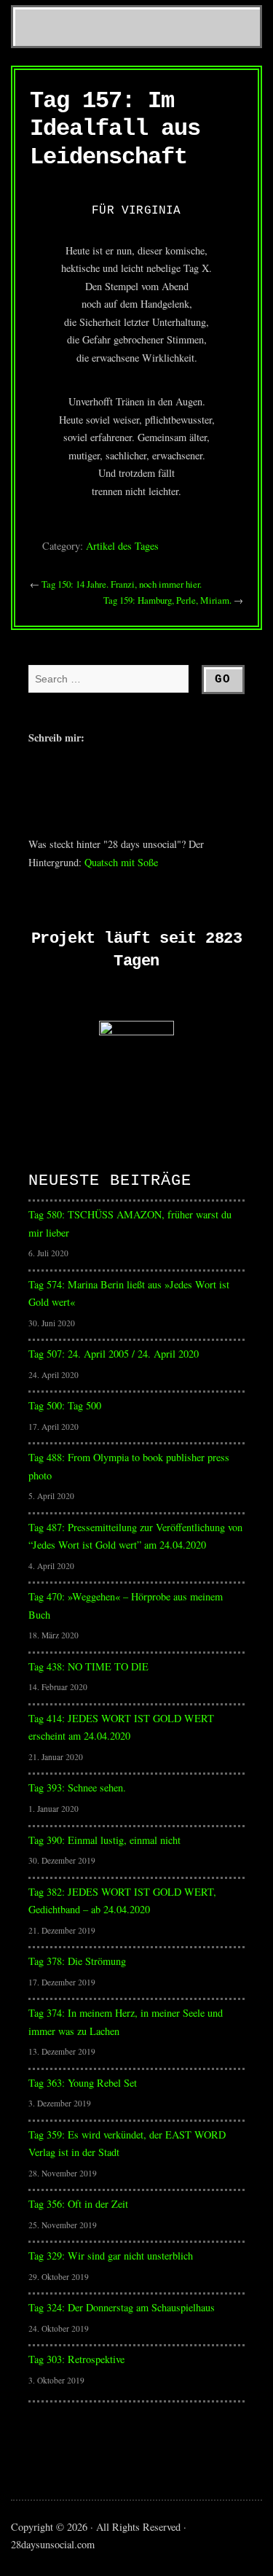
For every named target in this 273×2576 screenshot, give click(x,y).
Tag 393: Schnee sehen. (77, 1787)
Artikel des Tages (122, 546)
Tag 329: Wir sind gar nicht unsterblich (111, 2256)
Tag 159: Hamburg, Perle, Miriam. (167, 600)
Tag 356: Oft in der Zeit (78, 2204)
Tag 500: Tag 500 (65, 1405)
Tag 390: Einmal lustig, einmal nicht (104, 1840)
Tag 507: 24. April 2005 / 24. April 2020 (114, 1354)
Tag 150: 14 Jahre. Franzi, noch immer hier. (122, 584)
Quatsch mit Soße (121, 862)
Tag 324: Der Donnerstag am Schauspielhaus (122, 2307)
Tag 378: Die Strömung (77, 1961)
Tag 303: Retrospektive (76, 2359)
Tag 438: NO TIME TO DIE (88, 1666)
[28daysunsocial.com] (136, 3)
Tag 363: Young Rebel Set (83, 2083)
